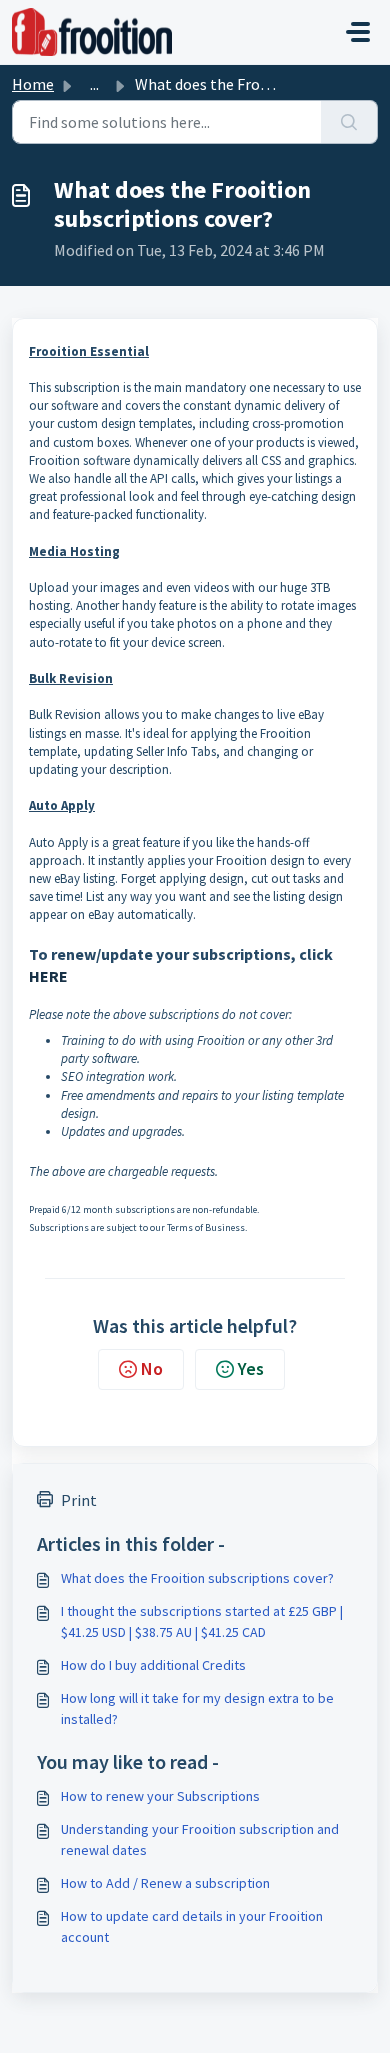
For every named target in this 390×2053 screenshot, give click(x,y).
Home (33, 84)
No (152, 1368)
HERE (48, 976)
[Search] (349, 122)
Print (79, 1500)
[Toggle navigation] (358, 32)
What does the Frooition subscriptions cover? (197, 1578)
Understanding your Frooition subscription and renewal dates (200, 1839)
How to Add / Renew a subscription (165, 1883)
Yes (251, 1368)
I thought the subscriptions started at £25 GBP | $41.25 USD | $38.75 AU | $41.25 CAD (202, 1621)
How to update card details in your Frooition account (192, 1926)
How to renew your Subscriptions (160, 1796)
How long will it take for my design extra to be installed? (197, 1708)
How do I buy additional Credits (153, 1665)
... (94, 84)
